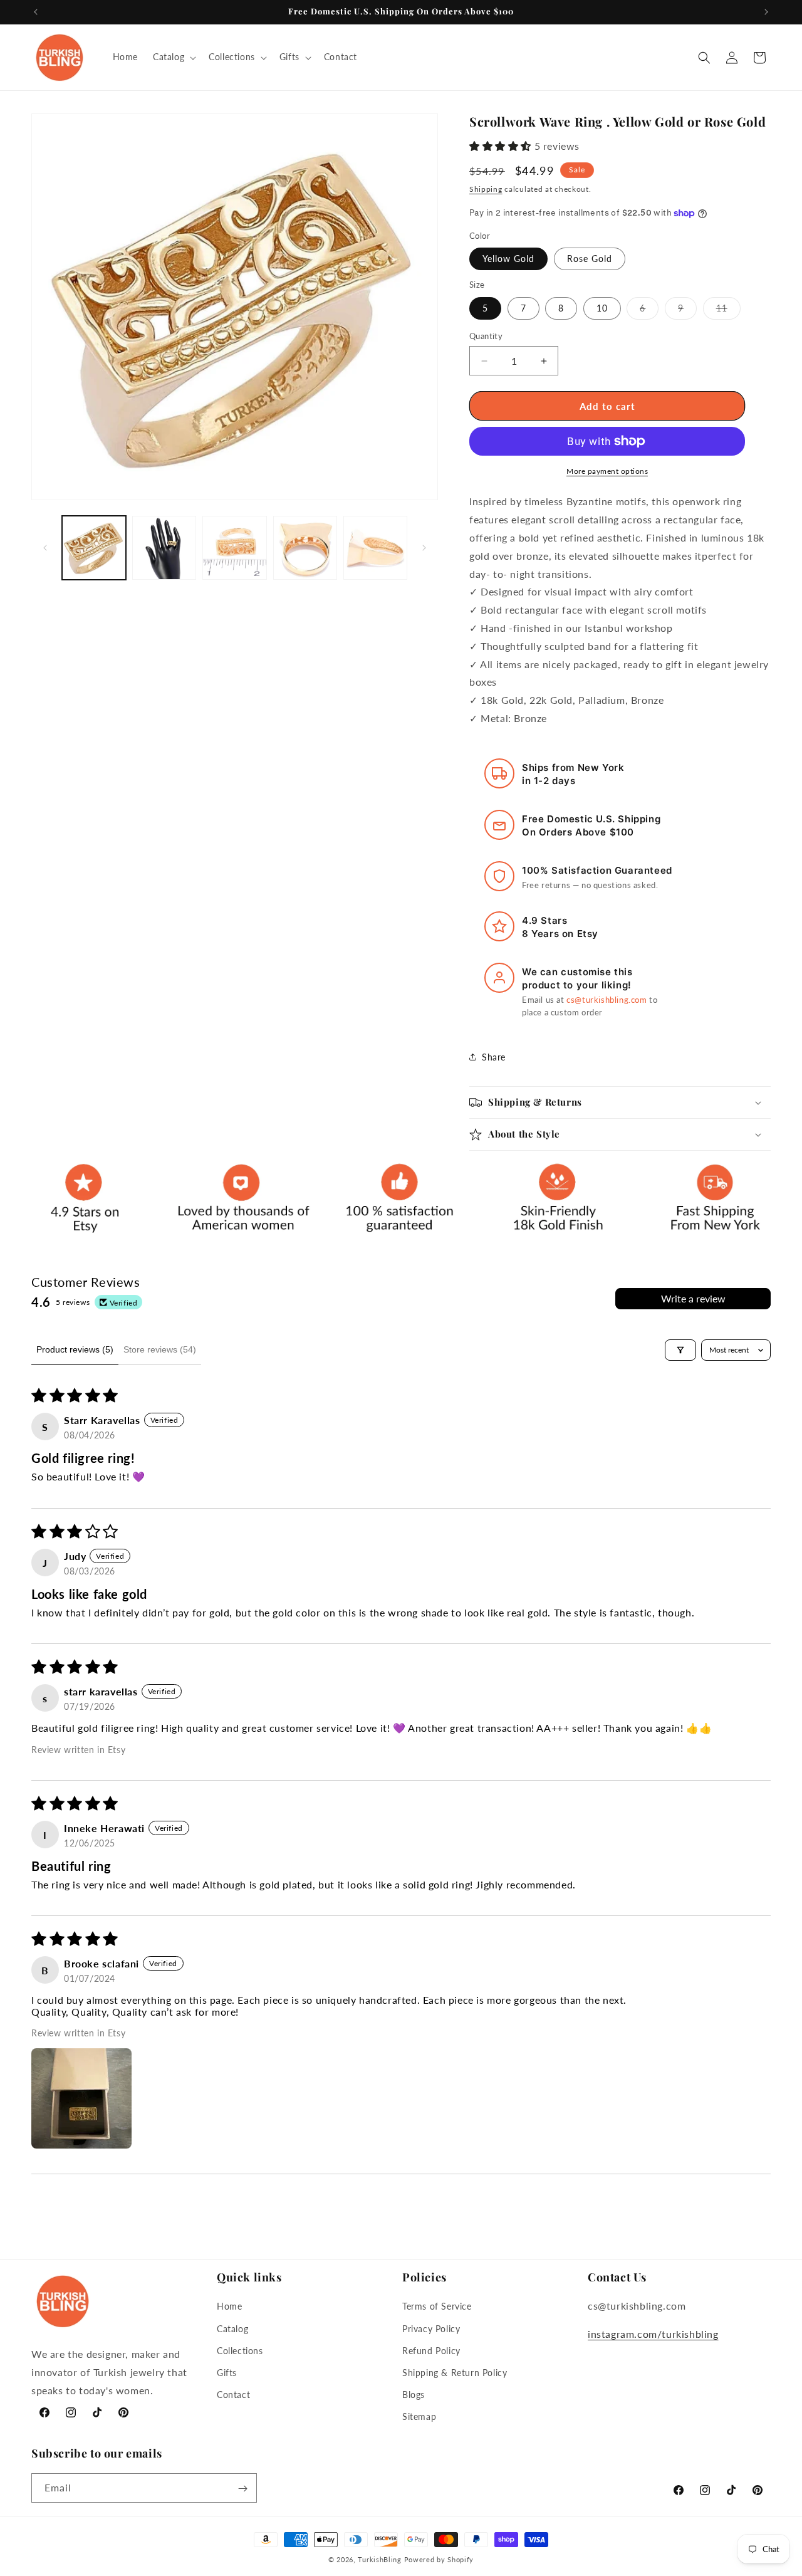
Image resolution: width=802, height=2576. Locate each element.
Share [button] (494, 1057)
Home (229, 2306)
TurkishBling (379, 2559)
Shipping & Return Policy (455, 2373)
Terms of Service (437, 2306)
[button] (173, 57)
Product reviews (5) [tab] (75, 1349)
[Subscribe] (242, 2489)
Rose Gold (590, 259)
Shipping (486, 189)
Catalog (232, 2328)
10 (602, 308)
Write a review (693, 1298)
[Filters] (680, 1350)
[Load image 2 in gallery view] (164, 548)
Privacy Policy (431, 2328)
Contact (233, 2395)
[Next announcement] (766, 12)
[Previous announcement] (36, 12)
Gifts (227, 2373)
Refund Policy (431, 2350)
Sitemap (419, 2416)
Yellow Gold (508, 259)
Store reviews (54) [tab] (160, 1349)
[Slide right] (424, 548)
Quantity (486, 336)
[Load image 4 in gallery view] (305, 548)
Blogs (414, 2395)
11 (728, 311)
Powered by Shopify (439, 2559)
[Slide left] (45, 548)
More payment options (607, 471)
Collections (240, 2350)
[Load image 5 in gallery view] (375, 548)
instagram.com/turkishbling (653, 2334)
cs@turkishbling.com (607, 1000)
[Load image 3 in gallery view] (234, 548)
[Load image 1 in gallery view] (94, 548)
